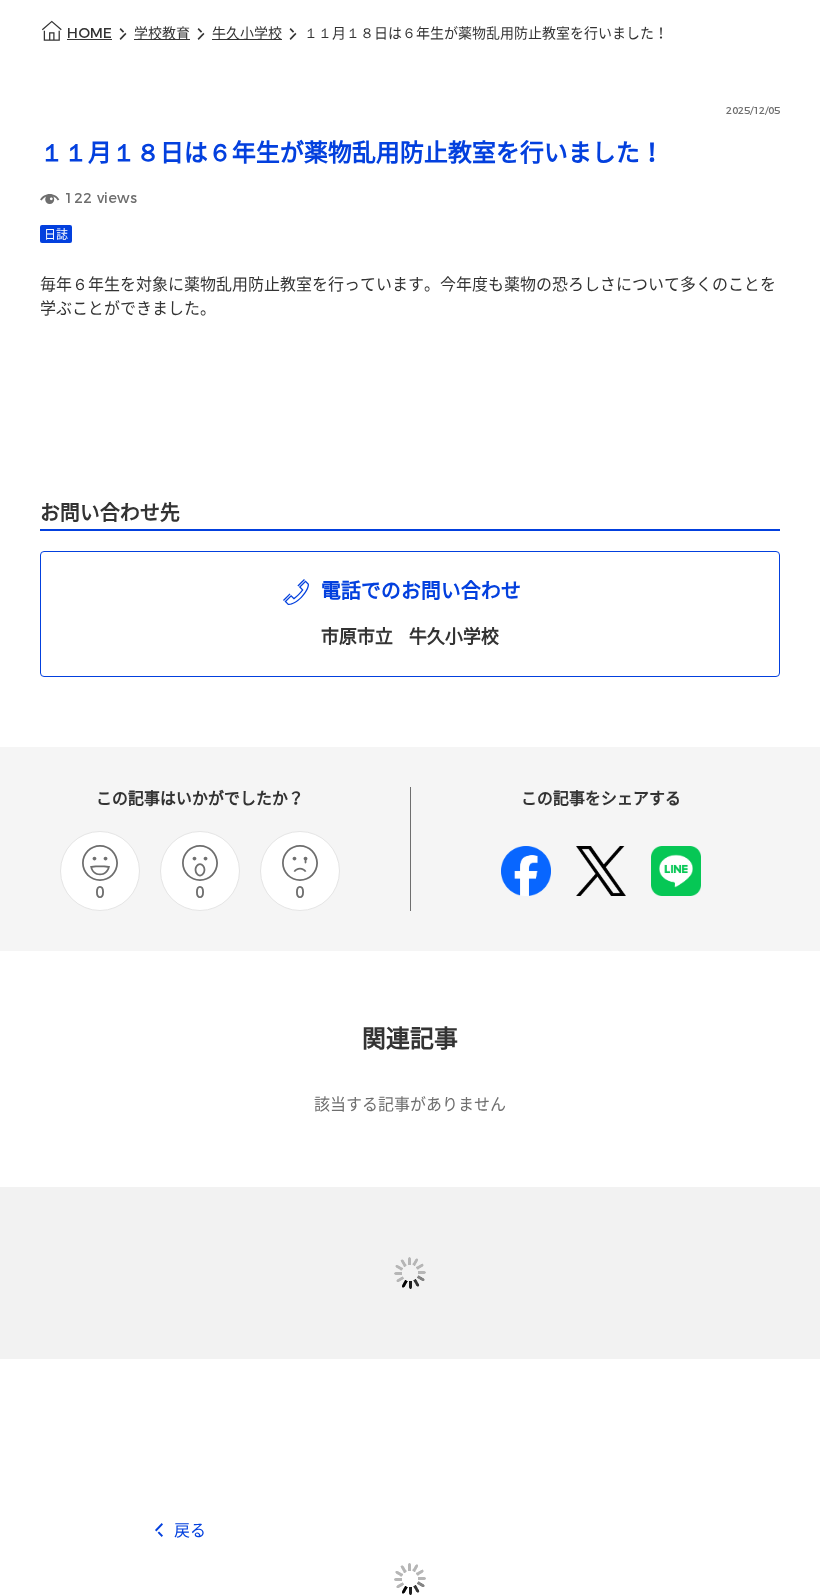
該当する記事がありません (410, 1104)
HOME (89, 33)
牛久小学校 (247, 33)
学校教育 (162, 33)
